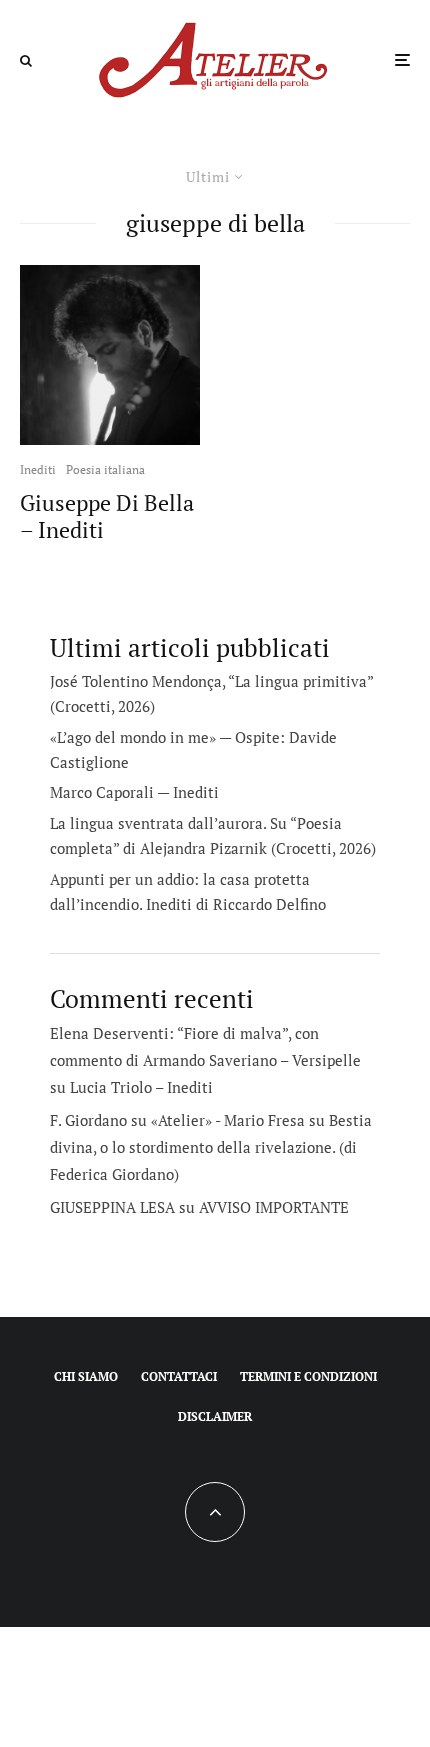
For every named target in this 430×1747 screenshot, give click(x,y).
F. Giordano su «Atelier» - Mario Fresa (177, 1120)
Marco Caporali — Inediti (134, 792)
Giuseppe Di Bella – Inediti (107, 516)
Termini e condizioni (308, 1376)
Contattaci (179, 1376)
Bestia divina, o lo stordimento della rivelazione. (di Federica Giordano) (211, 1147)
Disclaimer (215, 1416)
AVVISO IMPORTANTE (274, 1207)
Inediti (38, 469)
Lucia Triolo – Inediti (141, 1087)
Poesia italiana (105, 469)
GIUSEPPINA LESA (112, 1207)
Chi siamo (86, 1376)
